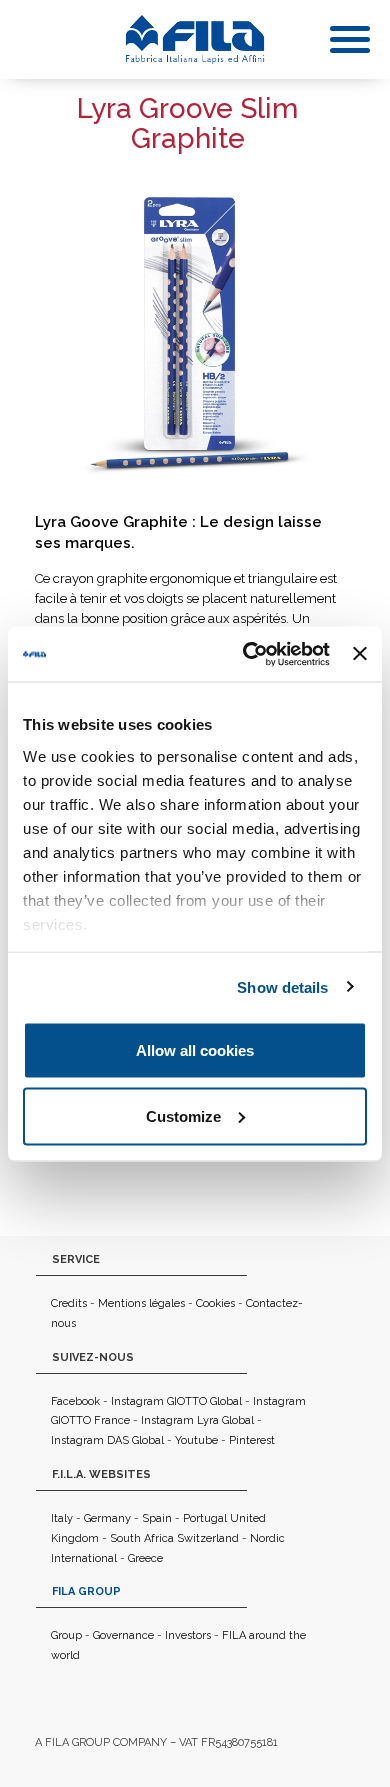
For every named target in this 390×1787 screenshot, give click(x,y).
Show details (282, 986)
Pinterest (252, 1440)
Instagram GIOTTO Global (176, 1401)
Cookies (215, 1303)
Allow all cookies (195, 1050)
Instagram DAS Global (107, 1440)
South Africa (142, 1538)
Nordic (267, 1538)
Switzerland (208, 1538)
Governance (123, 1635)
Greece (145, 1558)
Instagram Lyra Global (197, 1420)
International (84, 1558)
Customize (183, 1115)
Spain (157, 1518)
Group (66, 1635)
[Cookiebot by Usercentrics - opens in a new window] (248, 654)
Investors (188, 1635)
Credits (69, 1303)
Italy (62, 1518)
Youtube (196, 1440)
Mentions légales (141, 1303)
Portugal (205, 1518)
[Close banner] (360, 654)
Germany (107, 1518)
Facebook (75, 1401)
